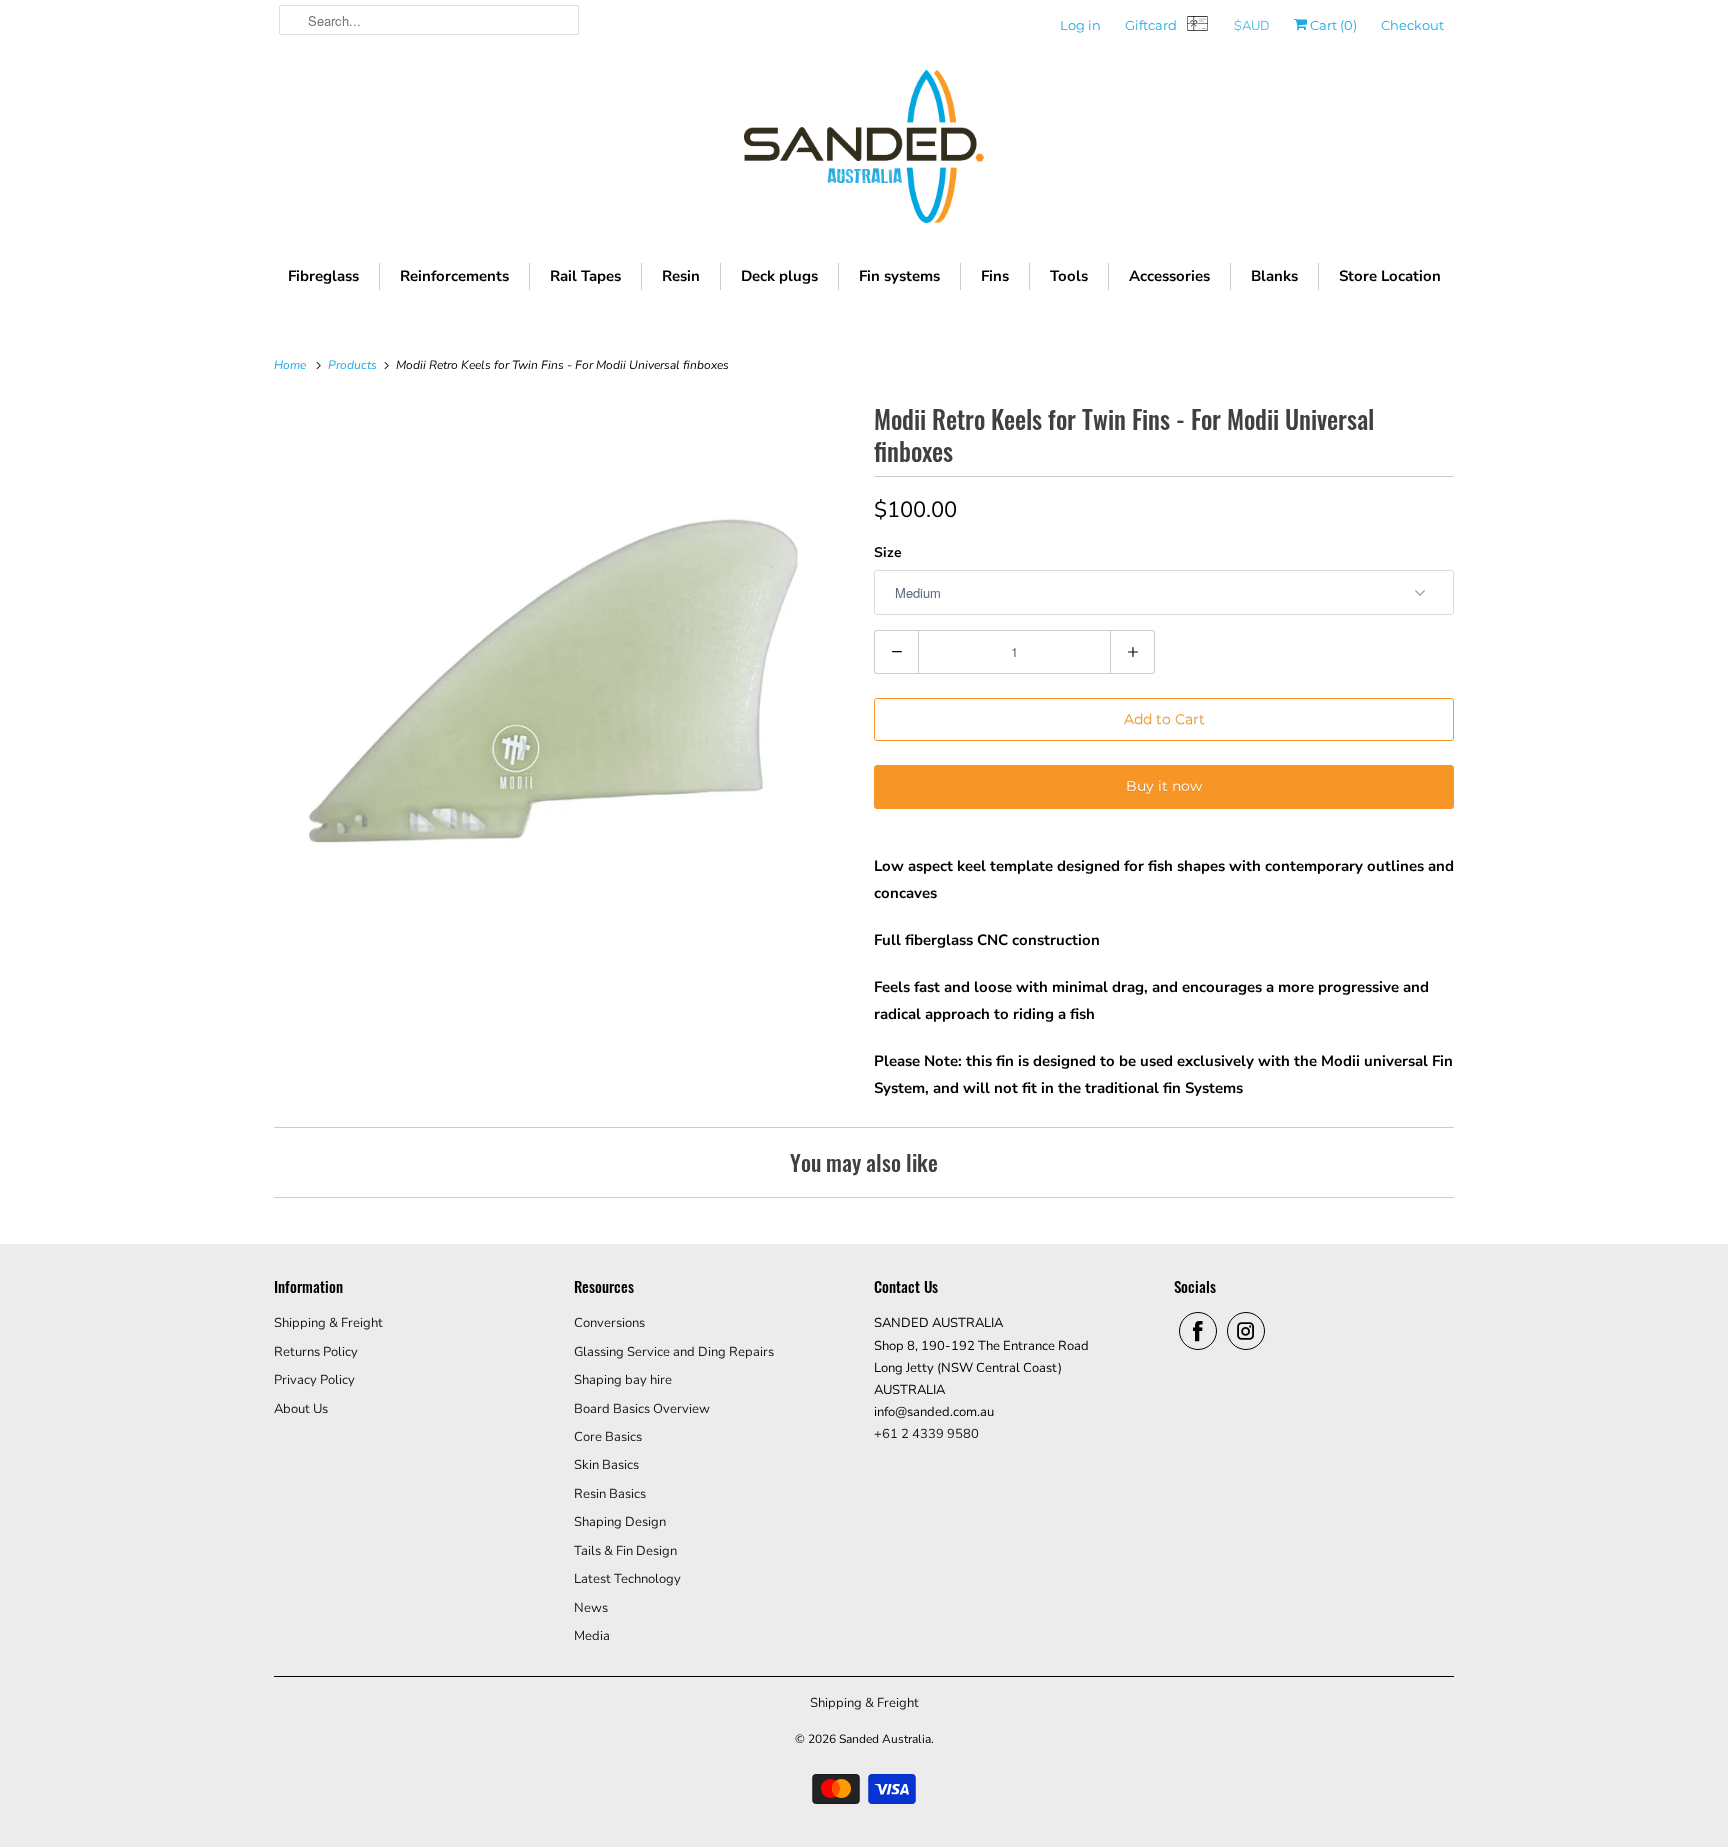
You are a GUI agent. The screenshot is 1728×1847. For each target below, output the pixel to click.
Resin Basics (610, 1494)
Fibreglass (323, 276)
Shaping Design (620, 1522)
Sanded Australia (885, 1739)
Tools (1069, 276)
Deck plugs (779, 276)
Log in (1080, 25)
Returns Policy (316, 1352)
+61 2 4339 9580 (926, 1434)
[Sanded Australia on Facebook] (1198, 1331)
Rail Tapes (585, 276)
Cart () (1332, 25)
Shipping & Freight (328, 1323)
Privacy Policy (314, 1380)
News (591, 1608)
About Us (301, 1409)
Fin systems (899, 276)
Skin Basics (606, 1465)
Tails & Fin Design (625, 1551)
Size (888, 552)
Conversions (609, 1323)
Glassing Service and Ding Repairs (674, 1352)
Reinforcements (454, 276)
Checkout (1412, 25)
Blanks (1274, 276)
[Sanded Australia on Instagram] (1246, 1331)
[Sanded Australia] (864, 151)
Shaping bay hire (623, 1380)
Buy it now (1164, 786)
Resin (681, 276)
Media (592, 1636)
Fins (995, 276)
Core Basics (608, 1437)
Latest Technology (627, 1579)
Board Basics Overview (642, 1409)
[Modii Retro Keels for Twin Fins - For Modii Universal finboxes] (564, 688)
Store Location (1390, 276)
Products (354, 365)
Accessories (1169, 276)
